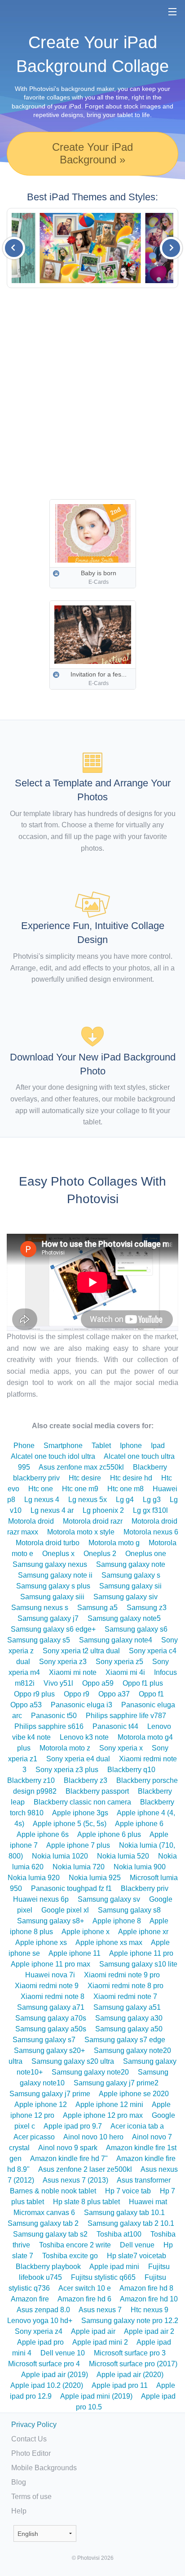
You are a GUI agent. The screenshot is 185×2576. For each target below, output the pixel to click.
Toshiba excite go (70, 2256)
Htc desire (85, 1478)
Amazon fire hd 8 (146, 2288)
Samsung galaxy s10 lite (138, 1964)
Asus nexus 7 (100, 2310)
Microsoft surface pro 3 (130, 2353)
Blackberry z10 (31, 1780)
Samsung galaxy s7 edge (125, 2040)
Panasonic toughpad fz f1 (71, 1888)
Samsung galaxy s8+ (51, 1921)
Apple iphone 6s (43, 1834)
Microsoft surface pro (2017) (133, 2364)
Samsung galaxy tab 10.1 (124, 2213)
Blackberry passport (97, 1791)
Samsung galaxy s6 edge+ (53, 1629)
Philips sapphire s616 (49, 1726)
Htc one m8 (126, 1489)
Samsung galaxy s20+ (49, 2050)
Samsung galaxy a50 (129, 2029)
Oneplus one (146, 1554)
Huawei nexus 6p (41, 1899)
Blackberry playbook (48, 2267)
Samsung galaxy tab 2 (43, 2223)
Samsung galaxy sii (130, 1586)
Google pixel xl (65, 1910)
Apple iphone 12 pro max (103, 2115)
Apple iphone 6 (139, 1824)
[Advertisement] (92, 394)
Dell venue (137, 2245)
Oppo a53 (26, 1705)
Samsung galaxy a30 (129, 2018)
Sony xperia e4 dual (78, 1759)
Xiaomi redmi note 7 (125, 1996)
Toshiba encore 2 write (75, 2245)
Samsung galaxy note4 (116, 1640)
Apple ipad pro (40, 2342)
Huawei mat (148, 2202)
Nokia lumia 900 (140, 1867)
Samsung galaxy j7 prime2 (116, 2083)
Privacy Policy (34, 2425)
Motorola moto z (65, 1748)
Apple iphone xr (143, 1932)
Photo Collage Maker (35, 11)
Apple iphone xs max (109, 1942)
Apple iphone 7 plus (78, 1845)
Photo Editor (31, 2453)
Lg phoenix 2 (103, 1510)
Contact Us (29, 2439)
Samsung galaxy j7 (48, 1618)
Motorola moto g (114, 1543)
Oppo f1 (151, 1694)
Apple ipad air (93, 2331)
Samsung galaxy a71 (51, 2007)
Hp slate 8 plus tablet (86, 2202)
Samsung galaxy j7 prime (50, 2094)
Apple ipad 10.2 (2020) (47, 2385)
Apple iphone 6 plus (109, 1834)
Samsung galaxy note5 (124, 1618)
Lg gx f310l (150, 1510)
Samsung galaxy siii (52, 1597)
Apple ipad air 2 (149, 2331)
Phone (24, 1446)
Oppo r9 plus (34, 1694)
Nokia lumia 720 (79, 1867)
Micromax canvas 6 (44, 2213)
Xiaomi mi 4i (125, 1672)
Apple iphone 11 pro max (51, 1964)
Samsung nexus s (40, 1608)
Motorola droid (31, 1521)
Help (19, 2511)
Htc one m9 (80, 1489)
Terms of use (31, 2497)
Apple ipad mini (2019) (96, 2396)
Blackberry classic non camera (82, 1802)
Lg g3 (152, 1500)
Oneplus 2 (100, 1554)
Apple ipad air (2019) (55, 2375)
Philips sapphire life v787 (126, 1716)
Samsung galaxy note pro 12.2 (130, 2321)
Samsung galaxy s (131, 1575)
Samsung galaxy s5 (39, 1640)
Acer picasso (34, 2137)
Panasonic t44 (115, 1726)
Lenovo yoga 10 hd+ (40, 2321)
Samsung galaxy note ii (55, 1575)
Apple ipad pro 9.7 (73, 2126)
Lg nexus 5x (88, 1500)
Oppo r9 (77, 1694)
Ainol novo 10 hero (93, 2137)
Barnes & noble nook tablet (53, 2191)
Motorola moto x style (81, 1532)
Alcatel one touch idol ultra (53, 1456)
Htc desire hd (131, 1478)
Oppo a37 (114, 1694)
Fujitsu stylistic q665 (103, 2277)
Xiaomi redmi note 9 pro (122, 1975)
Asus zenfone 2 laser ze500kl (85, 2169)
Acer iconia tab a (137, 2126)
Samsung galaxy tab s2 (50, 2234)
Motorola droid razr (93, 1521)
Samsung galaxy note (131, 1564)
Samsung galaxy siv (126, 1597)
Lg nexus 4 (42, 1500)
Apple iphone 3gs (80, 1813)
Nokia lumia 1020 (60, 1856)
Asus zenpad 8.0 (43, 2310)
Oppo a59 (98, 1683)
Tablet (101, 1446)
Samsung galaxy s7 (44, 2040)
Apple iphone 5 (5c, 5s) (70, 1824)
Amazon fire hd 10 (149, 2299)
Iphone (131, 1446)
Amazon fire (30, 2299)
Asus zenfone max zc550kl (81, 1467)
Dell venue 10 (63, 2353)
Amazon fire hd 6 (84, 2299)
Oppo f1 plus (143, 1683)
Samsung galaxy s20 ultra (73, 2061)
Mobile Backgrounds (44, 2468)
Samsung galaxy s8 (129, 1910)
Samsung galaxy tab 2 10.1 (131, 2223)
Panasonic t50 (54, 1716)
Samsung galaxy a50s (51, 2029)
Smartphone (63, 1446)
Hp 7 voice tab (128, 2191)
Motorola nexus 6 (151, 1532)
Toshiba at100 (119, 2234)
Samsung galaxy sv (109, 1899)
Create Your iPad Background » (92, 153)
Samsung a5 (97, 1608)
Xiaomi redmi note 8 (53, 1996)
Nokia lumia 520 (123, 1856)
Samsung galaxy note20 (90, 2072)
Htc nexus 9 (150, 2310)
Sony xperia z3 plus (67, 1770)
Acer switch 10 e (85, 2288)
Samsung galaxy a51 (127, 2007)
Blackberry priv (145, 1888)
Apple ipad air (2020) (130, 2375)
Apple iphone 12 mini (109, 2105)
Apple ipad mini (114, 2267)
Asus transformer (144, 2180)
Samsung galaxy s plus (53, 1586)
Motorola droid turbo (48, 1543)
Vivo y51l (58, 1683)
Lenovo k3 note (84, 1737)
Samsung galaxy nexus (50, 1564)
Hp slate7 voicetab (137, 2256)
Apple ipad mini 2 (100, 2342)
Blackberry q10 (131, 1770)
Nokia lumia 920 (34, 1878)
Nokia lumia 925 (95, 1878)
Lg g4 (125, 1500)
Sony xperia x (121, 1748)
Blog (19, 2482)
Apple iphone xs (41, 1942)
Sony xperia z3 (63, 1662)
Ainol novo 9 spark (68, 2148)
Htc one (41, 1489)
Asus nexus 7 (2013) (75, 2180)
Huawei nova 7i (50, 1975)
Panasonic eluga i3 (81, 1705)
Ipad (158, 1446)
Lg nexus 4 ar (52, 1510)
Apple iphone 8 (117, 1921)
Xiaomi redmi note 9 (47, 1986)
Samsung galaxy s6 (136, 1629)
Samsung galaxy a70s (51, 2018)
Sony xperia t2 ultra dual (81, 1651)
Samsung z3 (147, 1608)
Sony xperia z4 (39, 2331)
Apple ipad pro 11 (120, 2385)
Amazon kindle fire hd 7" (69, 2159)
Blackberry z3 (86, 1780)
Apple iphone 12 (41, 2105)
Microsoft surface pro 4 (44, 2364)
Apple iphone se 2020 (134, 2094)
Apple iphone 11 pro (141, 1953)
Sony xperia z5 (119, 1662)
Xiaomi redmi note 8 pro (126, 1986)
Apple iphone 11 (75, 1953)
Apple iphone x (86, 1932)
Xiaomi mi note (73, 1672)
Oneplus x (58, 1554)
